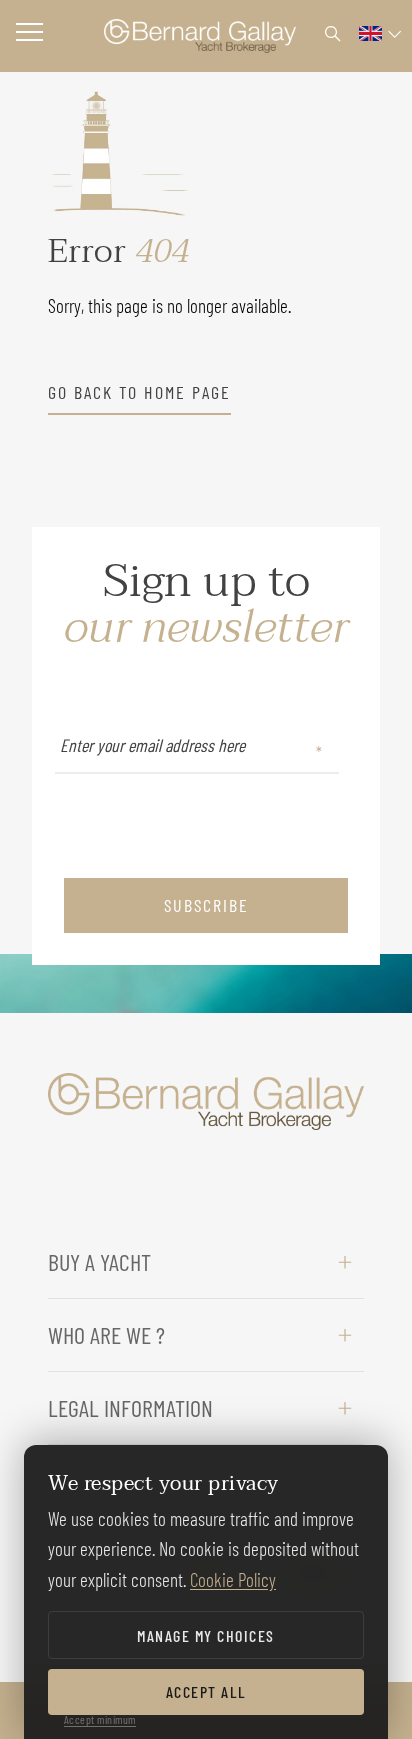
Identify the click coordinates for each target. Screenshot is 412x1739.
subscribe (206, 905)
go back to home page (139, 392)
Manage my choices (206, 1635)
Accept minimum (100, 1719)
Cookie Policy (233, 1579)
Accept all (206, 1691)
